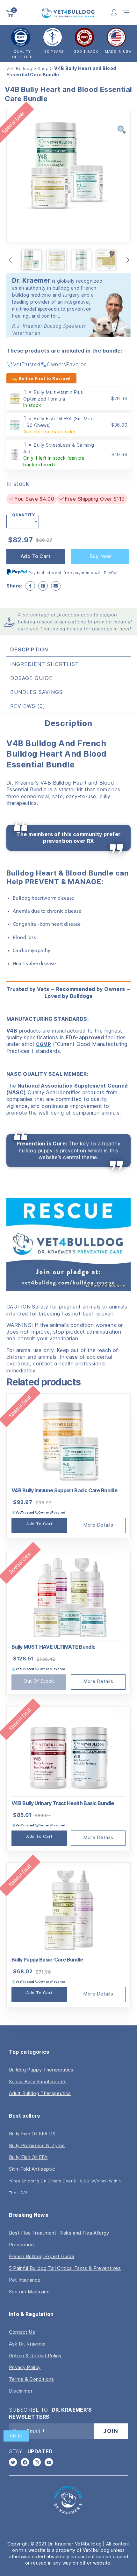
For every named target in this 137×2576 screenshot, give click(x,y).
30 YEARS (54, 52)
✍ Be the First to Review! (41, 378)
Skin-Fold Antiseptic (32, 2169)
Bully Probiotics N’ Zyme (37, 2145)
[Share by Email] (56, 586)
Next (127, 260)
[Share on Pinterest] (43, 586)
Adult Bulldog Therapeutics (40, 2093)
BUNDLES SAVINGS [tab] (36, 692)
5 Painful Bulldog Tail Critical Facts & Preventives (65, 2268)
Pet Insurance (25, 2280)
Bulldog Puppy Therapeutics (41, 2070)
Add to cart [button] (39, 1524)
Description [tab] (29, 649)
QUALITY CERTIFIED (22, 54)
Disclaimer (21, 2391)
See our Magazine (29, 2292)
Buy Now (100, 556)
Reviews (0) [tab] (28, 706)
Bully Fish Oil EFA (28, 2157)
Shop (43, 68)
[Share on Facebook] (30, 586)
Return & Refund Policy (35, 2356)
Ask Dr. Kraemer (28, 2344)
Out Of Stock (39, 1681)
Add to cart (36, 556)
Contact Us (22, 2332)
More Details (98, 1525)
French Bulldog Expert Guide (42, 2256)
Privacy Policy (25, 2367)
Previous (11, 260)
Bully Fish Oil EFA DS (32, 2134)
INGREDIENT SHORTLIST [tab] (45, 664)
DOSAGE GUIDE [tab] (31, 678)
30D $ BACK (86, 52)
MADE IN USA (118, 52)
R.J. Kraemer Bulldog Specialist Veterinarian (49, 330)
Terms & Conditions (32, 2379)
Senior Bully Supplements (38, 2081)
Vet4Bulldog (19, 68)
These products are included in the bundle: (64, 351)
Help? (16, 2436)
